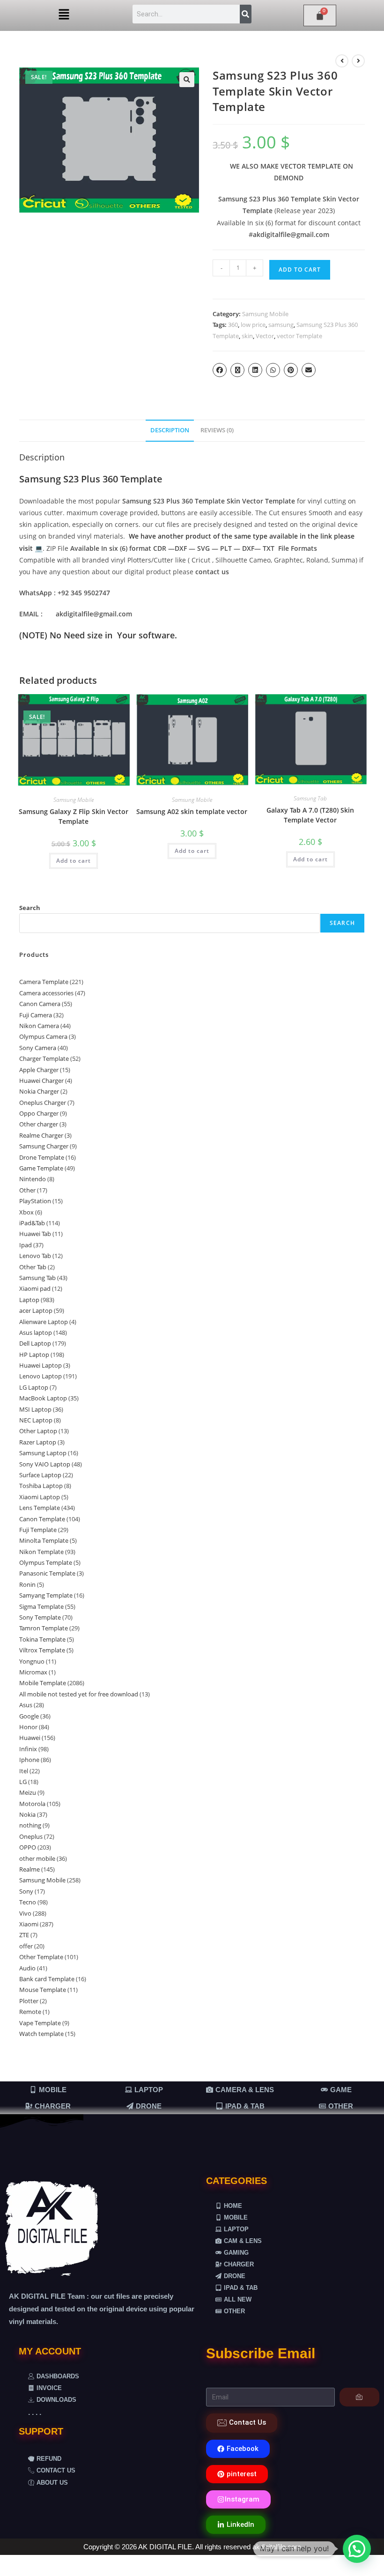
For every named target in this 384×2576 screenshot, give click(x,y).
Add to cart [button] (74, 861)
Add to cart (300, 270)
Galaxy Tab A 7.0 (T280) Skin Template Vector (310, 815)
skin (247, 336)
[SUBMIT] (359, 2397)
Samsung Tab (310, 798)
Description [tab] (170, 430)
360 (233, 325)
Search (30, 908)
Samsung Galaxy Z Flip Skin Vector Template (74, 816)
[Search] (246, 14)
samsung (281, 325)
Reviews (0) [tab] (217, 430)
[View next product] (358, 61)
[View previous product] (342, 61)
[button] (64, 15)
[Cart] (320, 15)
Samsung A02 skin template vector (192, 811)
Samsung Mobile (265, 314)
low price (253, 325)
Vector (265, 336)
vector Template (299, 336)
